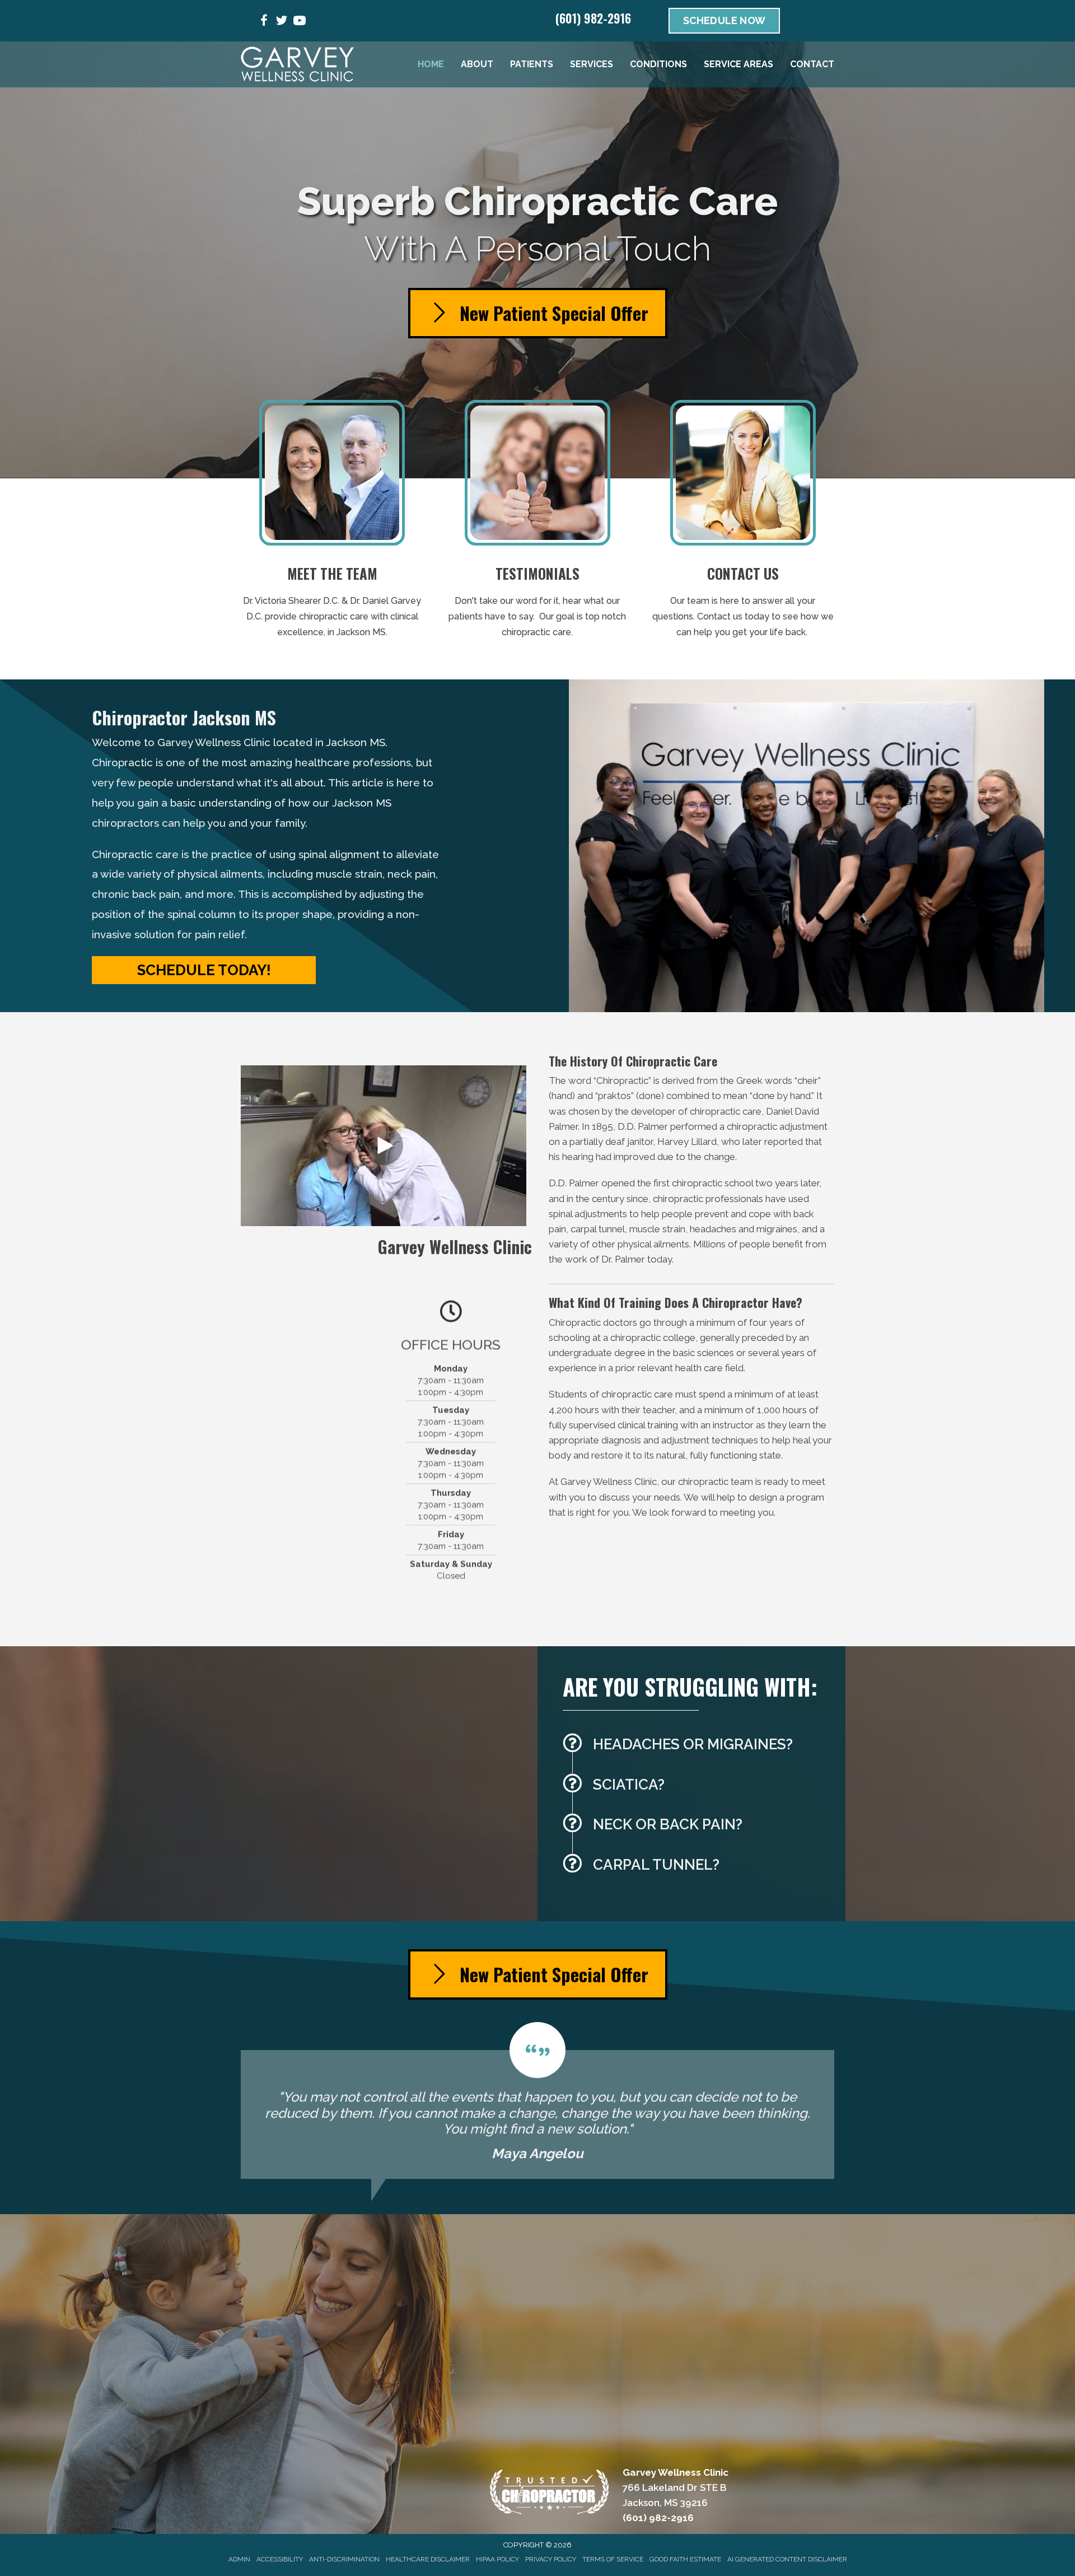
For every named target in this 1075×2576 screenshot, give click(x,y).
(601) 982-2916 (593, 18)
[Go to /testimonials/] (538, 523)
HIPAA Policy (497, 2559)
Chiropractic (622, 1080)
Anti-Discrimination (344, 2559)
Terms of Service (613, 2559)
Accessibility (280, 2559)
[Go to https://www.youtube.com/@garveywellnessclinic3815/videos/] (300, 22)
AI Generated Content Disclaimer (787, 2559)
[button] (204, 970)
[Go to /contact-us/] (743, 523)
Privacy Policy (551, 2559)
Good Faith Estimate (685, 2559)
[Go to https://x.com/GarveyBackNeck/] (282, 22)
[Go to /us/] (332, 523)
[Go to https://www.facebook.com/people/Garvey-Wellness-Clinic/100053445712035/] (264, 22)
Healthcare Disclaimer (428, 2559)
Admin (239, 2559)
